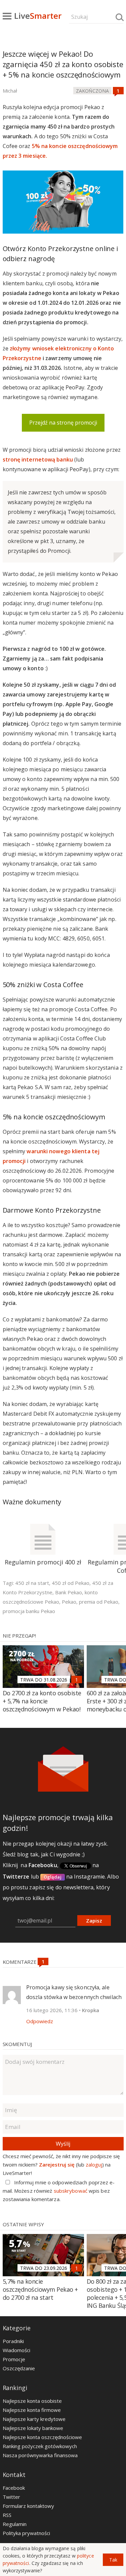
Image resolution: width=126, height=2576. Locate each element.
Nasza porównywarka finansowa (40, 2455)
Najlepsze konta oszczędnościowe (42, 2437)
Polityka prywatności (26, 2533)
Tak (113, 2560)
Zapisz (94, 1921)
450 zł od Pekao (71, 1583)
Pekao (69, 1602)
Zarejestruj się (57, 2165)
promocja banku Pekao (29, 1611)
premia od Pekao (99, 1602)
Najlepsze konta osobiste (32, 2401)
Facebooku (43, 1865)
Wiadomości (16, 2350)
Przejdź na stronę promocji (63, 423)
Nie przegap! (19, 1636)
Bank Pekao (69, 1592)
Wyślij (63, 2144)
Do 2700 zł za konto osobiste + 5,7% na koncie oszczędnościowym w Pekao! (42, 1701)
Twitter (11, 2497)
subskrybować (71, 2191)
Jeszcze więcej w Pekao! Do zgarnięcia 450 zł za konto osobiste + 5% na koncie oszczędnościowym (63, 64)
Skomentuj (17, 2044)
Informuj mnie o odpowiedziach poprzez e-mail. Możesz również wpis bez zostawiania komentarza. (59, 2191)
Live (38, 16)
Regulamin (15, 2524)
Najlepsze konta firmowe (32, 2410)
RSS (7, 2515)
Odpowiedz (40, 2021)
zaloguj (94, 2165)
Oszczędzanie (19, 2368)
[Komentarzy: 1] (118, 91)
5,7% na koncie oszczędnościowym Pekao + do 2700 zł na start (40, 2289)
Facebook (14, 2488)
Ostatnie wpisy (23, 2224)
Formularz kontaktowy (28, 2506)
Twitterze (16, 1877)
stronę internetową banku (38, 459)
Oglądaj (53, 1877)
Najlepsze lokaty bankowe (33, 2428)
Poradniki (13, 2341)
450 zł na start (32, 1583)
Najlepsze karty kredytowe (34, 2419)
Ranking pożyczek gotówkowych (40, 2446)
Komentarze (20, 1962)
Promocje (14, 2359)
